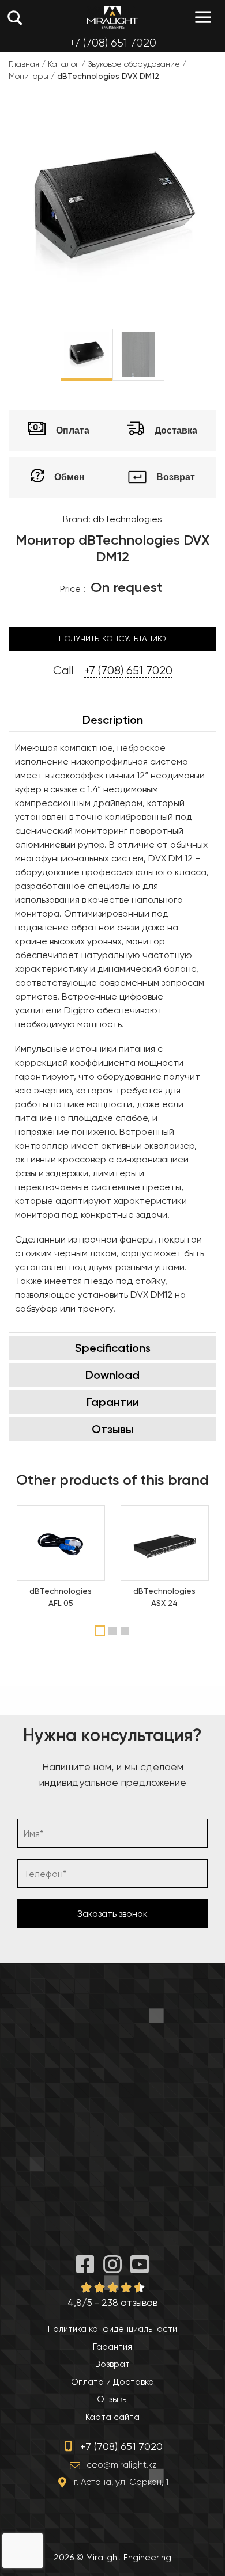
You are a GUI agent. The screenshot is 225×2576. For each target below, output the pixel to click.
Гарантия (112, 2347)
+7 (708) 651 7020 (113, 43)
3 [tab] (127, 1631)
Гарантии (113, 1402)
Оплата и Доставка (112, 2382)
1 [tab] (100, 1631)
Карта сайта (112, 2417)
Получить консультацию (112, 639)
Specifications (113, 1348)
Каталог (63, 64)
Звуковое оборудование (134, 64)
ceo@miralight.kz (121, 2465)
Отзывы (112, 1429)
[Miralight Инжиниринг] (112, 17)
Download (112, 1375)
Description (113, 720)
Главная (24, 64)
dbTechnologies (127, 519)
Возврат (112, 2364)
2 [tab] (114, 1631)
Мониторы (29, 76)
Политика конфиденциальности (112, 2329)
